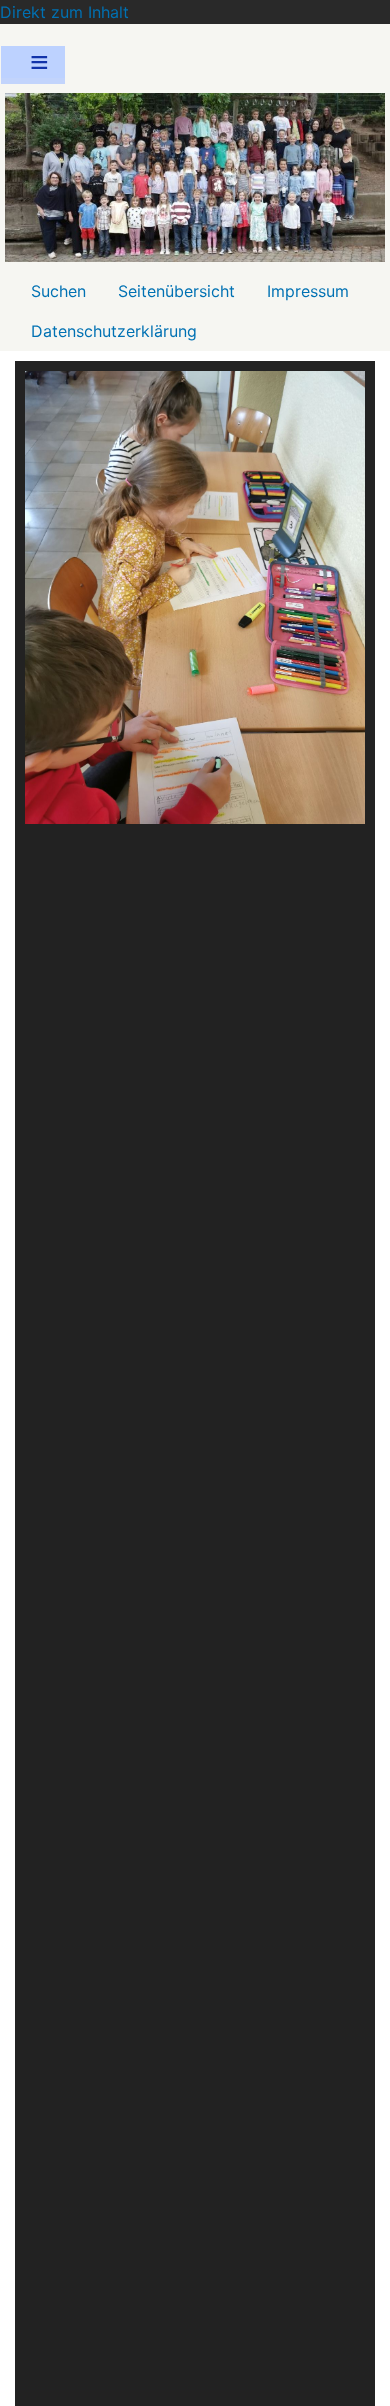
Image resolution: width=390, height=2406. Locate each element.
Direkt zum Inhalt (64, 12)
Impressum (308, 291)
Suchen (58, 291)
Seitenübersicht (176, 291)
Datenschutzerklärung (114, 331)
